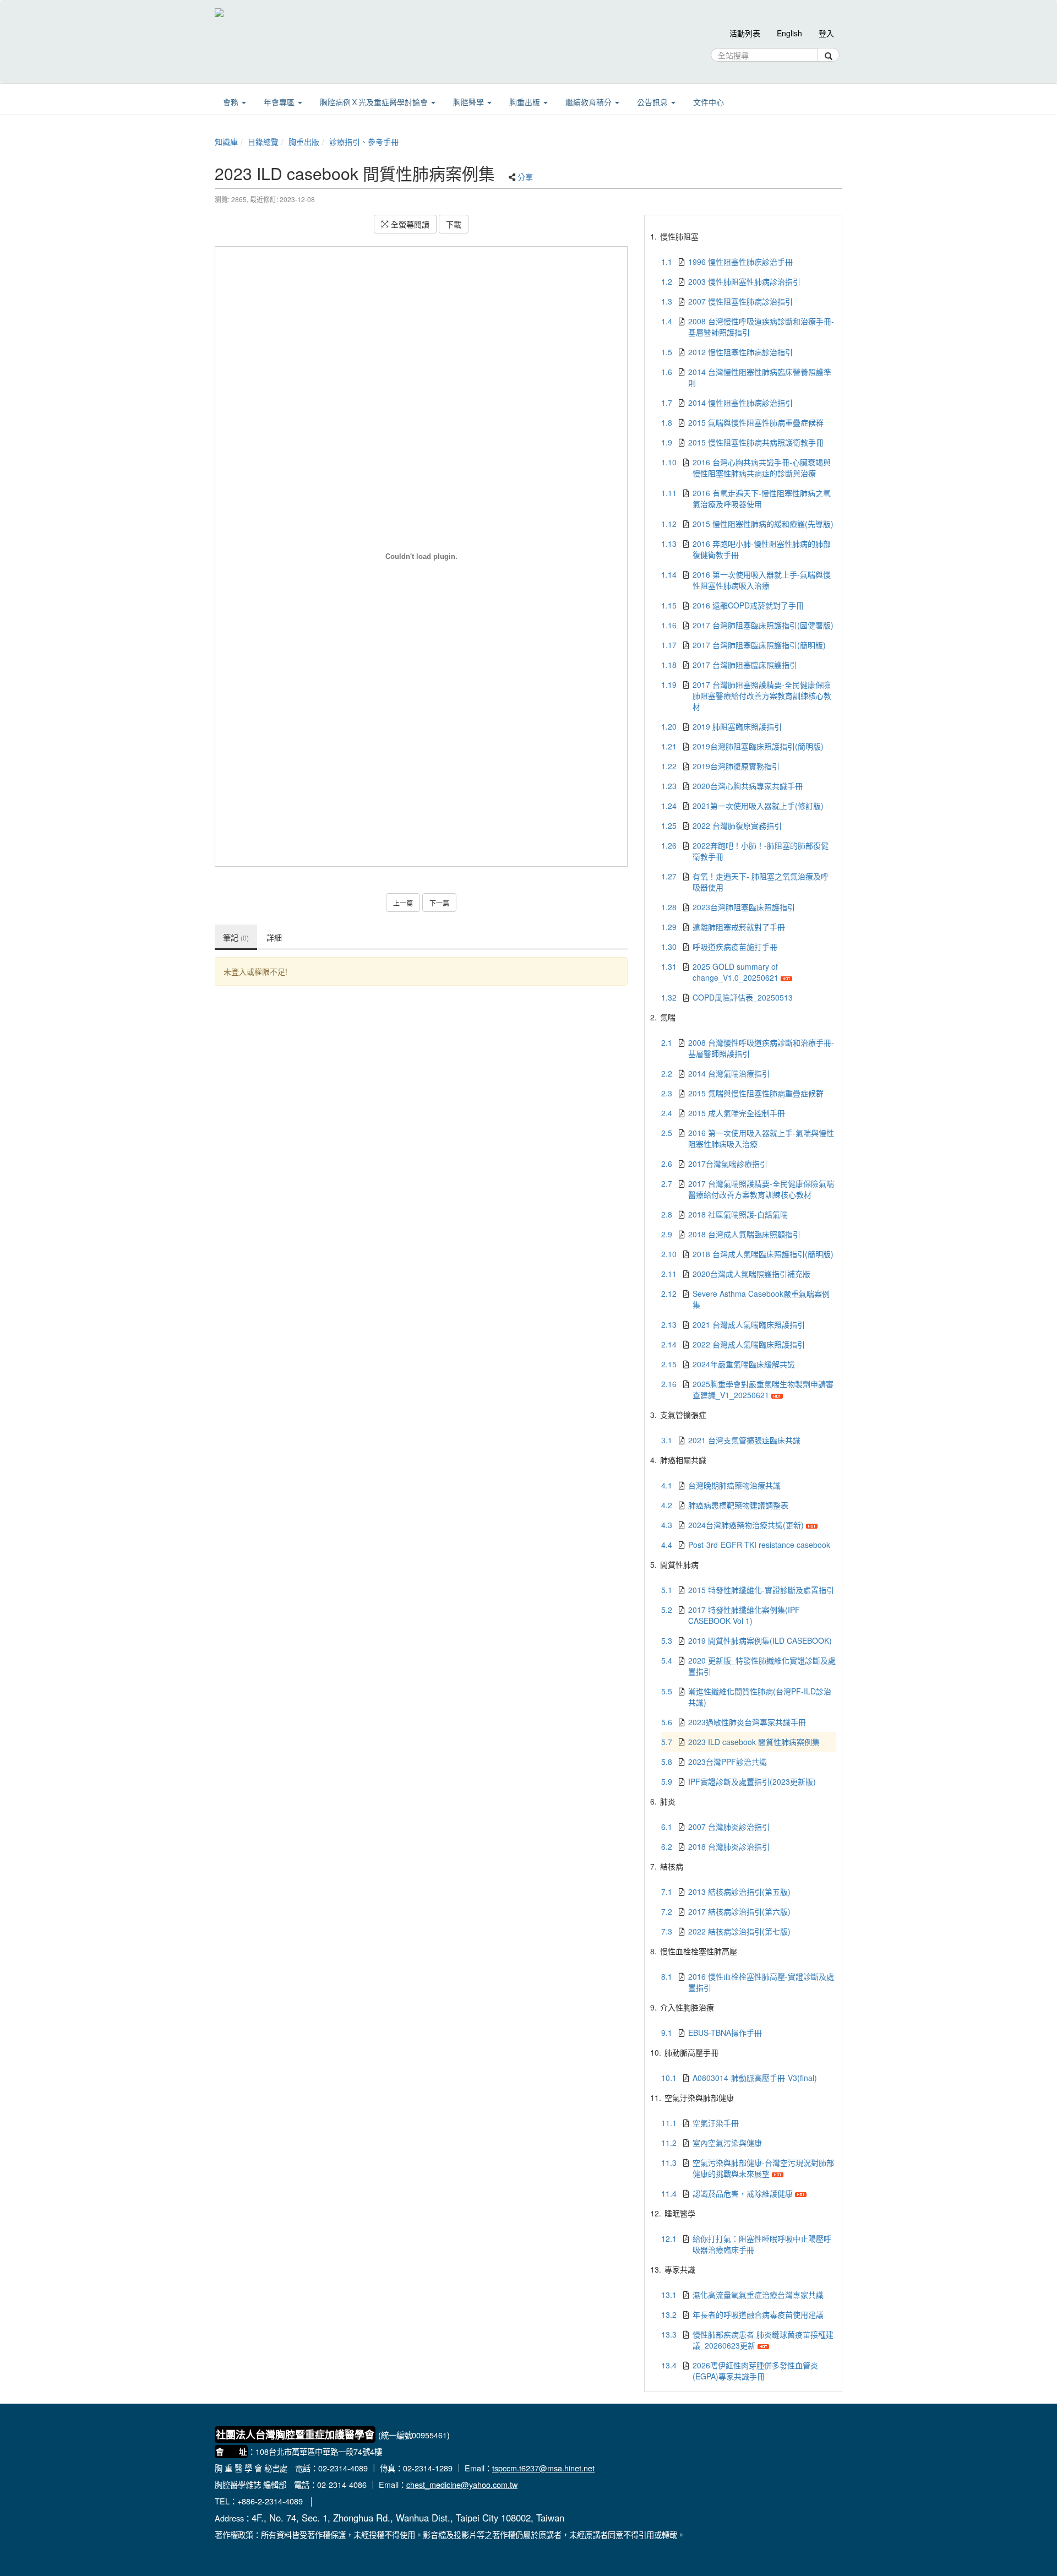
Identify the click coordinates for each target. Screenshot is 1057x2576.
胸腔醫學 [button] (470, 102)
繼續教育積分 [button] (590, 102)
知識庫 (226, 142)
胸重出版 (304, 142)
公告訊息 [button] (653, 102)
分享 (525, 177)
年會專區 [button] (280, 102)
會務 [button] (232, 102)
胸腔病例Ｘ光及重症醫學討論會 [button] (375, 102)
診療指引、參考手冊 (364, 142)
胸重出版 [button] (526, 102)
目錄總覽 (263, 142)
